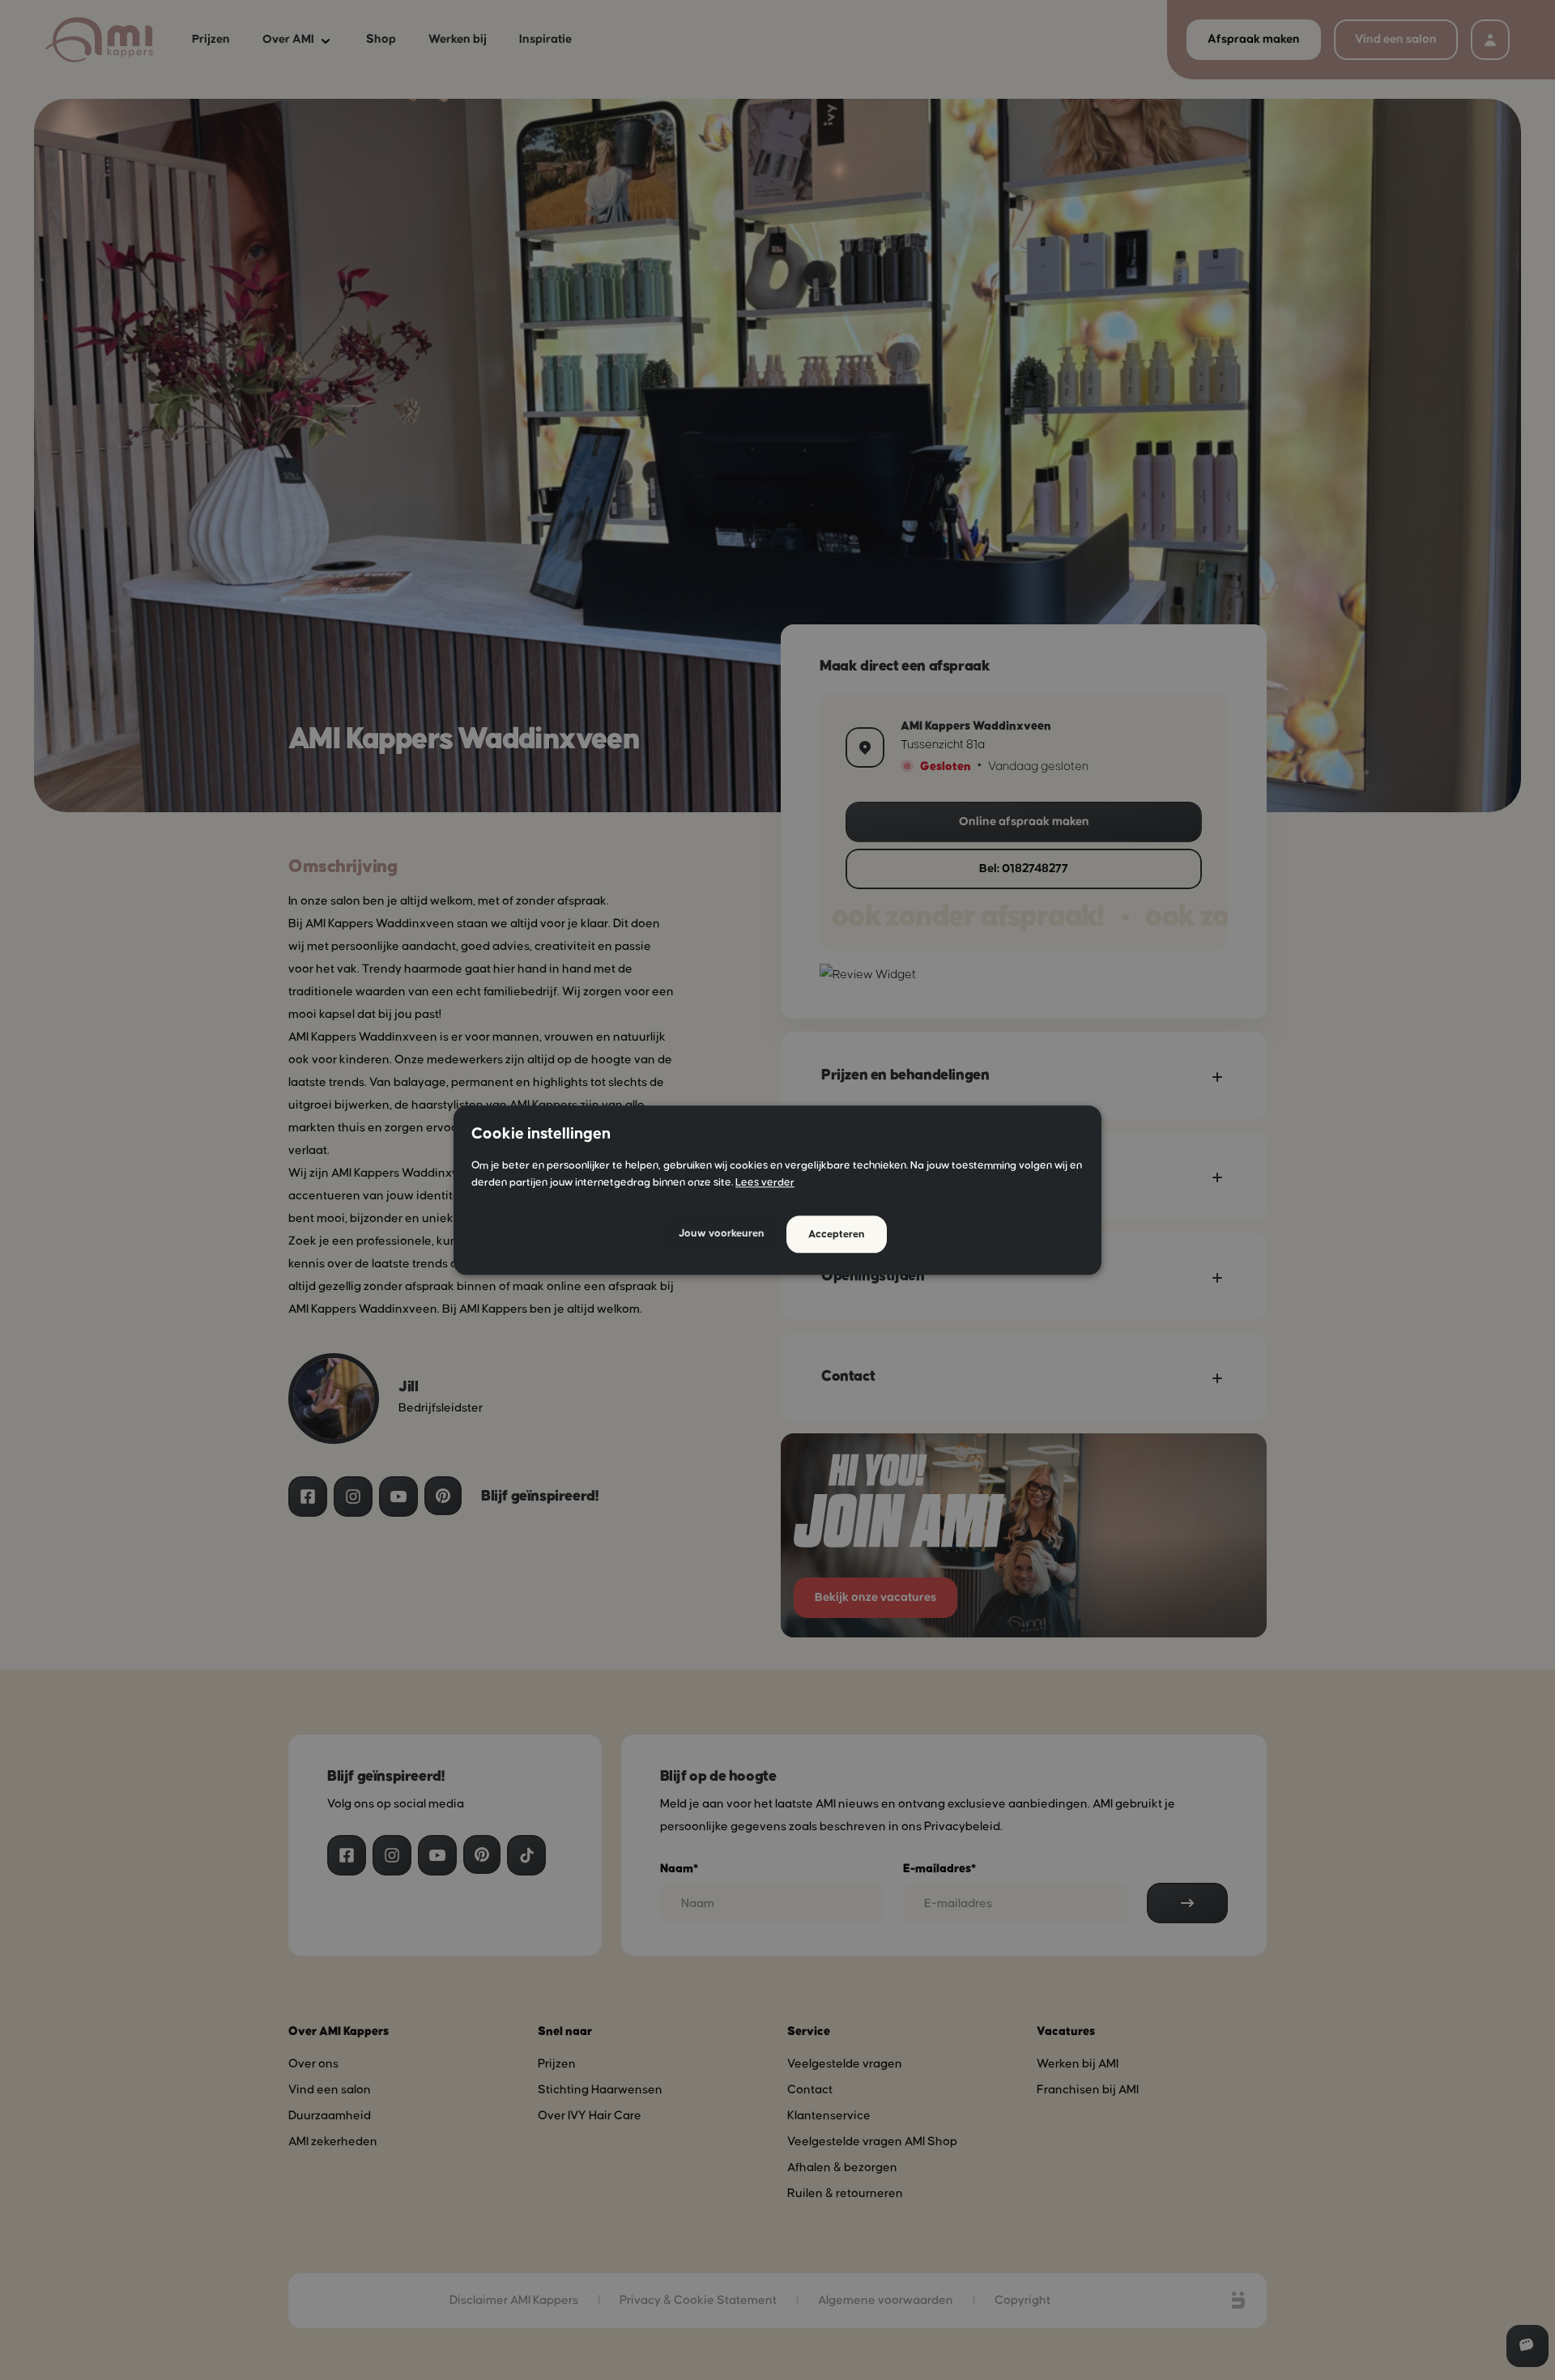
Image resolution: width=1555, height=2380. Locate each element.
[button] (722, 1235)
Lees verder (765, 1182)
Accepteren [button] (837, 1234)
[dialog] (777, 1190)
